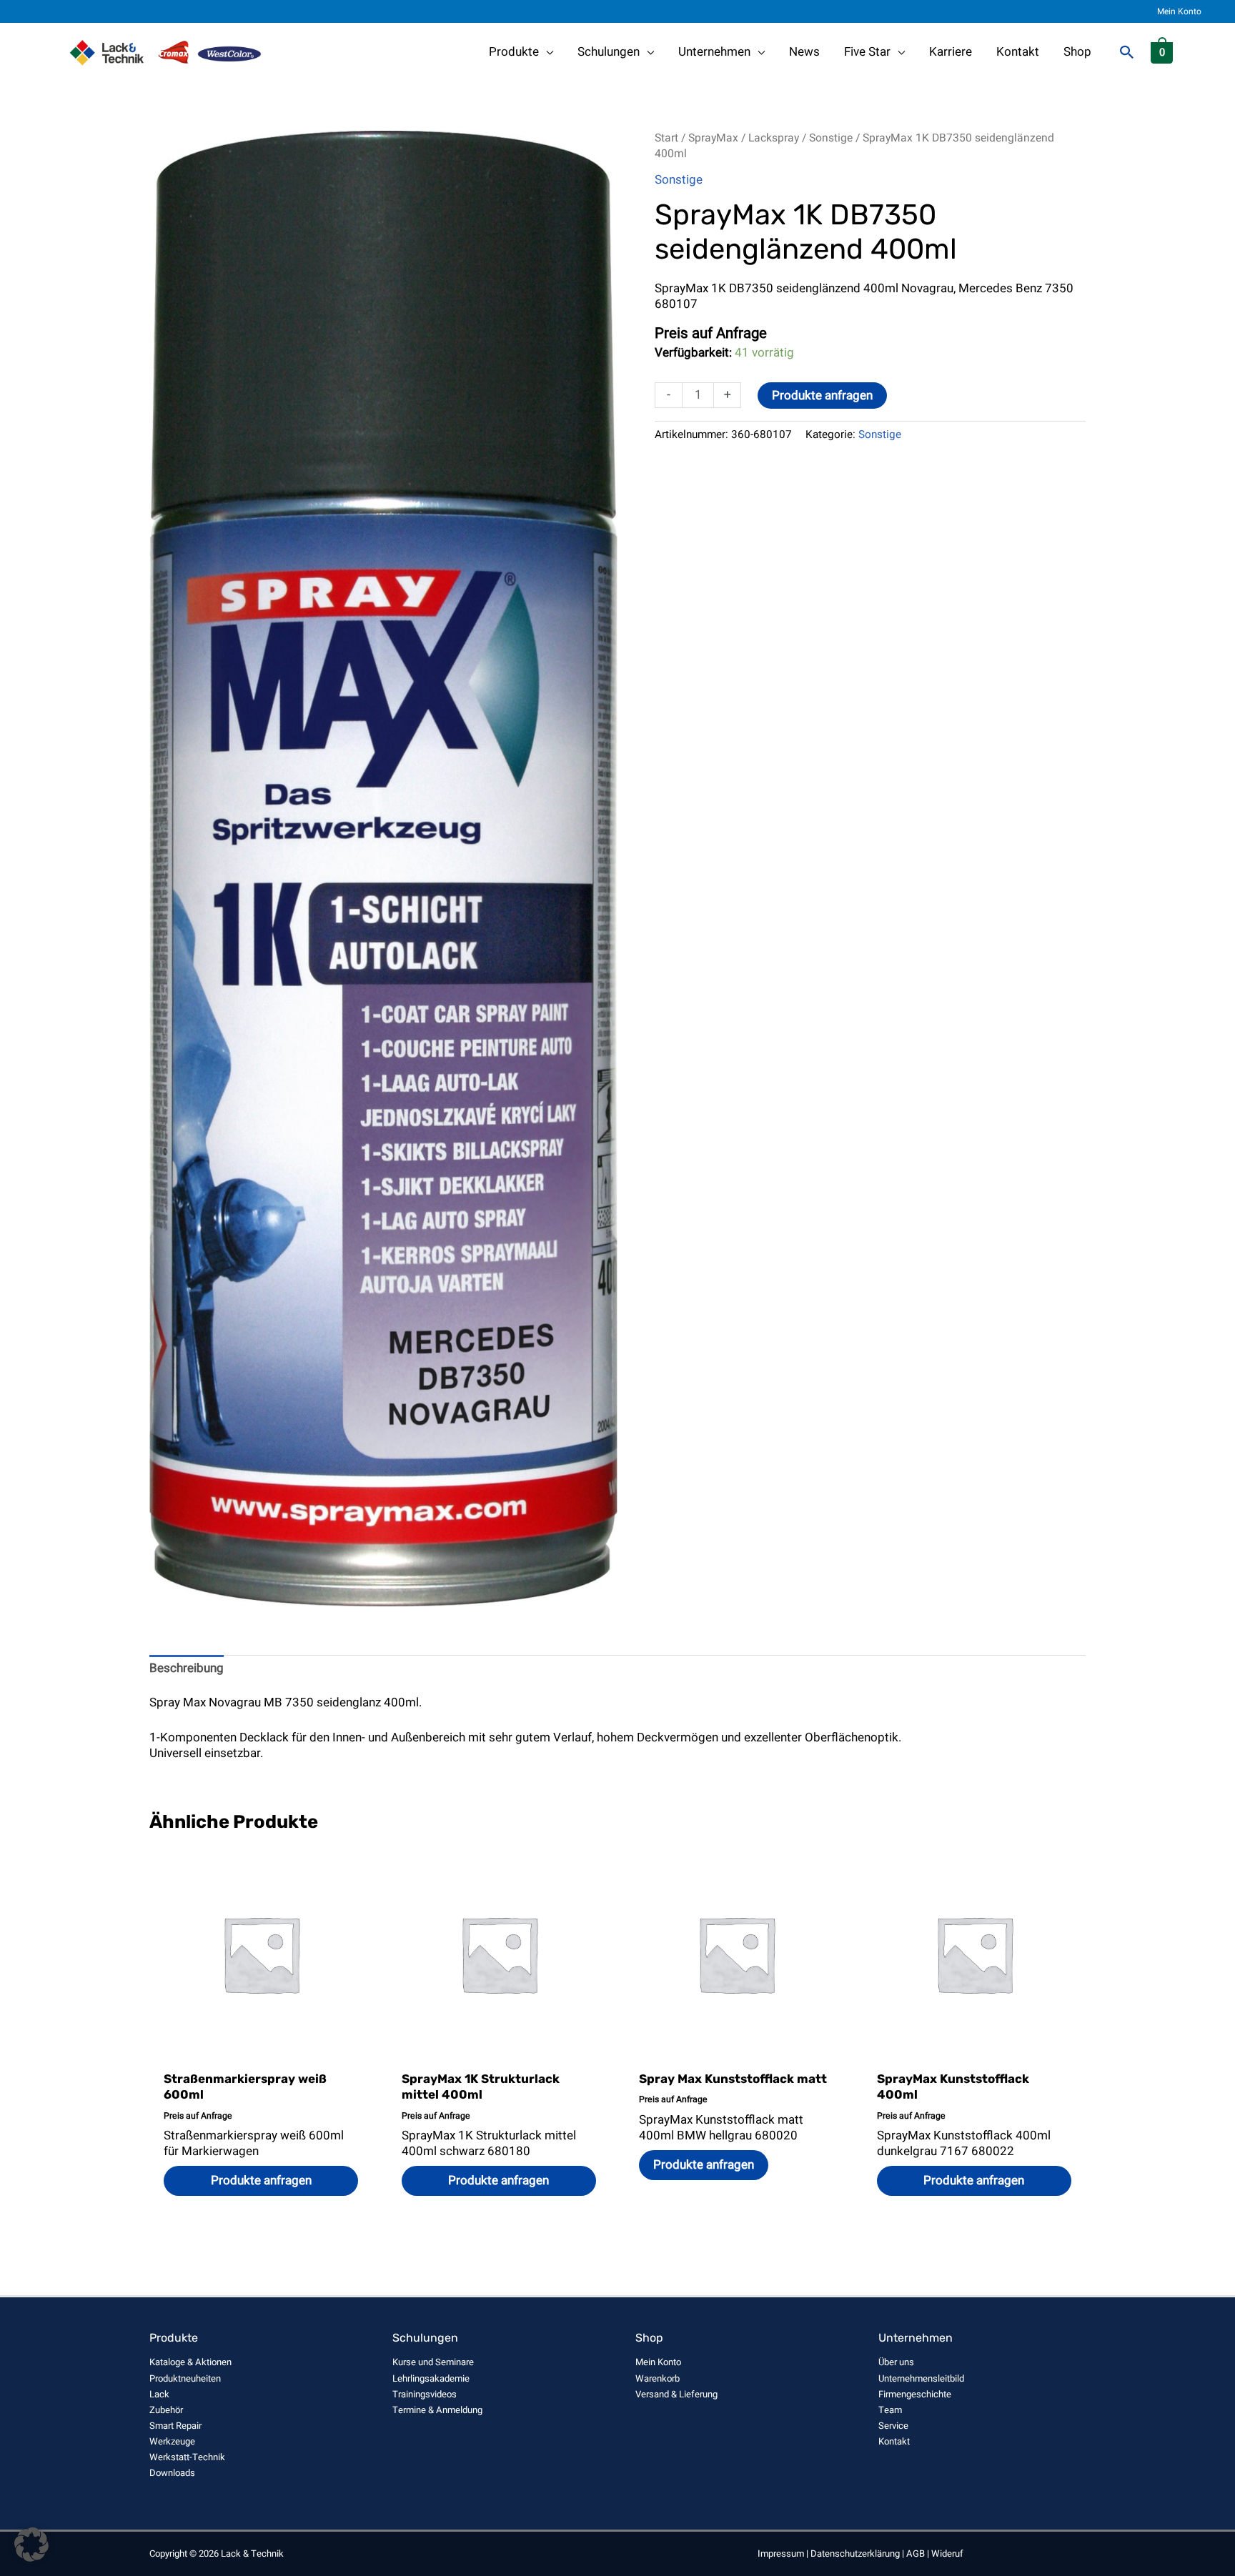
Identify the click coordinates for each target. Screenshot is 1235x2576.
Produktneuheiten (185, 2378)
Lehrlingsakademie (431, 2378)
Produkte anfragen (822, 396)
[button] (1127, 52)
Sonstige (831, 138)
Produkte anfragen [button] (261, 2180)
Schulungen (609, 52)
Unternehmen (714, 52)
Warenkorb (658, 2378)
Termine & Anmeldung (437, 2410)
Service (893, 2426)
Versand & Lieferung (676, 2394)
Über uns (896, 2362)
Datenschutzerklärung (855, 2553)
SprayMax (713, 138)
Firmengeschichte (915, 2394)
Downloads (172, 2473)
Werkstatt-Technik (187, 2457)
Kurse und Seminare (433, 2362)
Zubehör (166, 2410)
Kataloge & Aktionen (190, 2362)
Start (666, 138)
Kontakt (1018, 52)
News (804, 52)
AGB (916, 2553)
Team (890, 2410)
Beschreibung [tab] (187, 1668)
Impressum (781, 2553)
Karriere (951, 52)
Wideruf (947, 2553)
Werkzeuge (172, 2441)
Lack (159, 2394)
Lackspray (774, 138)
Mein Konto (1179, 11)
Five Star (867, 52)
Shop (1077, 52)
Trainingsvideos (425, 2394)
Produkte (514, 52)
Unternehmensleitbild (921, 2378)
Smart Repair (175, 2426)
